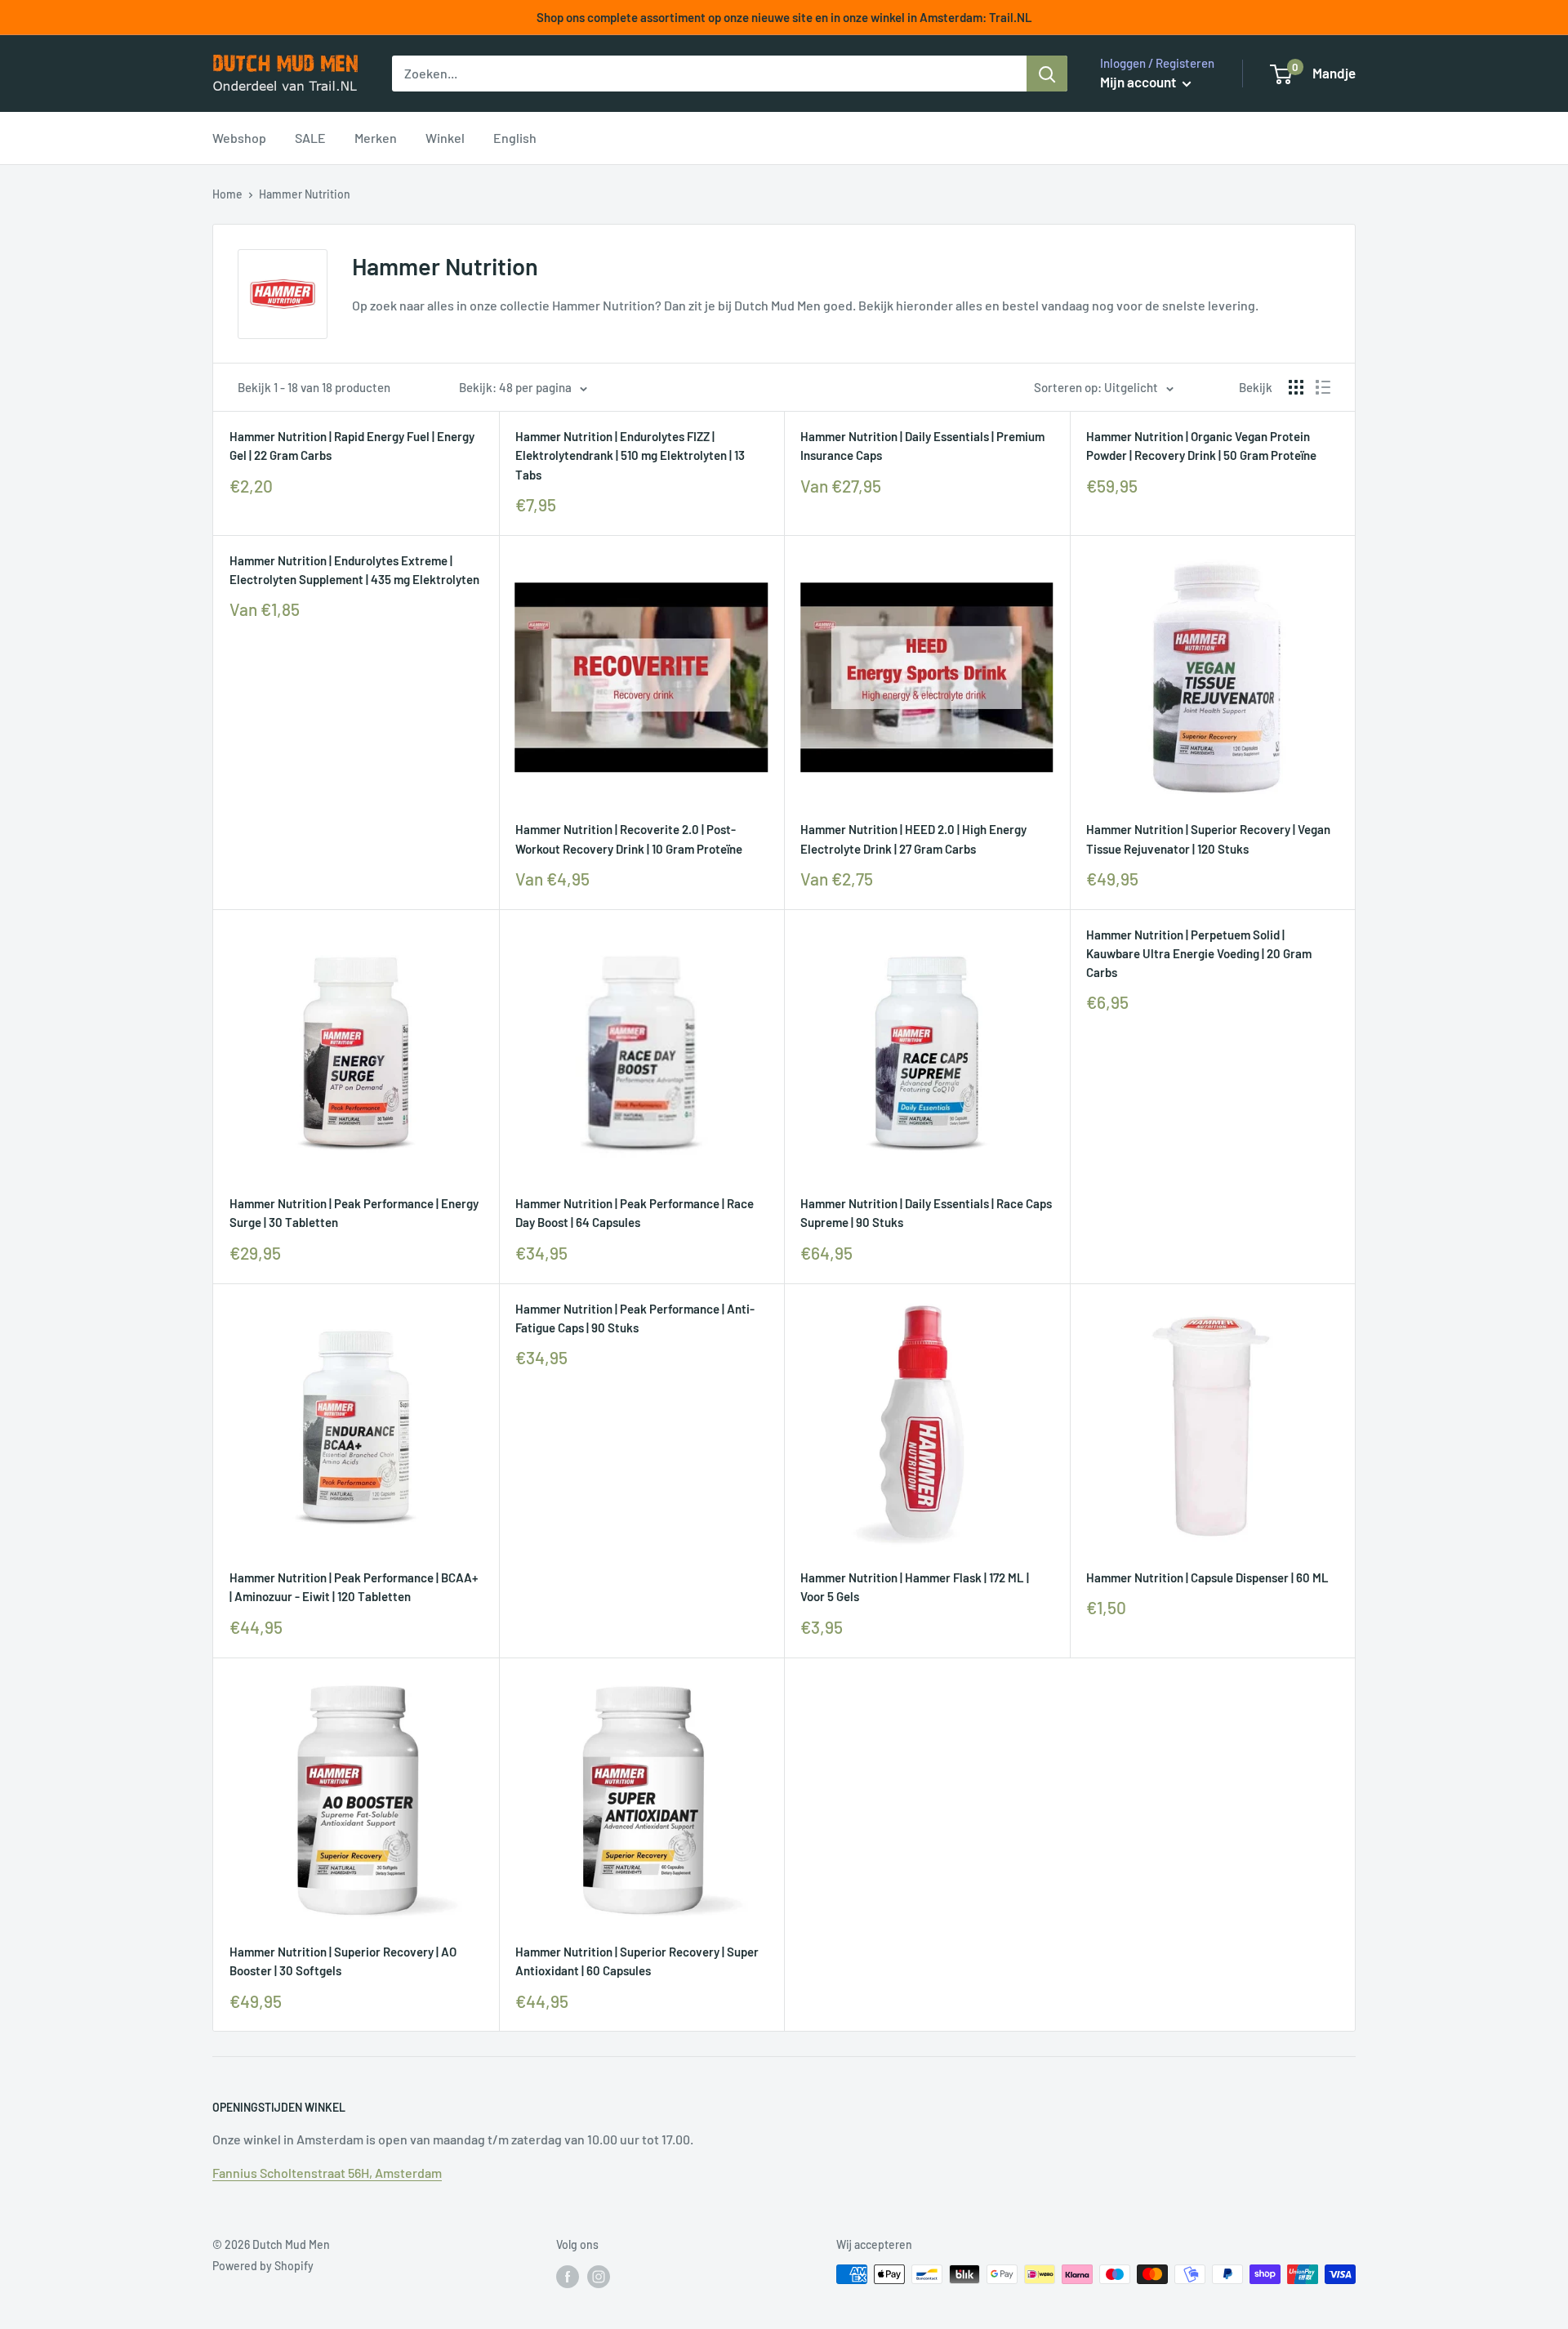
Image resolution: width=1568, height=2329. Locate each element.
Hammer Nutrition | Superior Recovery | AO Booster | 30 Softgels (343, 1961)
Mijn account (1139, 82)
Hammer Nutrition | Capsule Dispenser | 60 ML (1207, 1577)
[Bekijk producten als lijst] (1323, 387)
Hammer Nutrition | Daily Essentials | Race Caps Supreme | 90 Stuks (926, 1213)
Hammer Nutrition (305, 194)
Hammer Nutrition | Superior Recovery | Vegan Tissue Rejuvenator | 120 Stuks (1208, 839)
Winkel (445, 138)
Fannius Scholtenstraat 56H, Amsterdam (327, 2173)
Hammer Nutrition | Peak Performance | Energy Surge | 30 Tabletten (354, 1213)
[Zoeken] (1047, 74)
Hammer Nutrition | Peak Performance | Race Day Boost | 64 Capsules (635, 1213)
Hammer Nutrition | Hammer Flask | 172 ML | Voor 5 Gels (915, 1587)
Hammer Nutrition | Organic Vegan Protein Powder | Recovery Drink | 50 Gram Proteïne (1201, 446)
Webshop (239, 138)
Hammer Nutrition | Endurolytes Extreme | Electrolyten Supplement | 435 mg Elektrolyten (354, 570)
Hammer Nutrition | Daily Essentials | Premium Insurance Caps (922, 446)
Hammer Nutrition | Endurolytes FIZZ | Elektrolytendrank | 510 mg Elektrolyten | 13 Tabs (630, 455)
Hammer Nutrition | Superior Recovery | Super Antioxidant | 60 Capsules (637, 1961)
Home (227, 194)
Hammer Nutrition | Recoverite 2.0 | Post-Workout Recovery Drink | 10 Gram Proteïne (629, 839)
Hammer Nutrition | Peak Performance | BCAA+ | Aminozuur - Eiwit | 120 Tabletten (354, 1587)
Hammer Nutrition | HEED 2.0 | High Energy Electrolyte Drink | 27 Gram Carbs (913, 839)
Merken (376, 138)
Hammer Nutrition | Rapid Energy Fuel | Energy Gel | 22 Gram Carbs (352, 446)
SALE (310, 138)
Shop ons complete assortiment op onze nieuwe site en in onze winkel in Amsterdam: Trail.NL (784, 17)
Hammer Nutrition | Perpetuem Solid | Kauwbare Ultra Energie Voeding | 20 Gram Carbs (1199, 954)
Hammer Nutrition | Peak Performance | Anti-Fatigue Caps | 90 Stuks (635, 1318)
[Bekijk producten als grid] (1296, 387)
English (515, 138)
